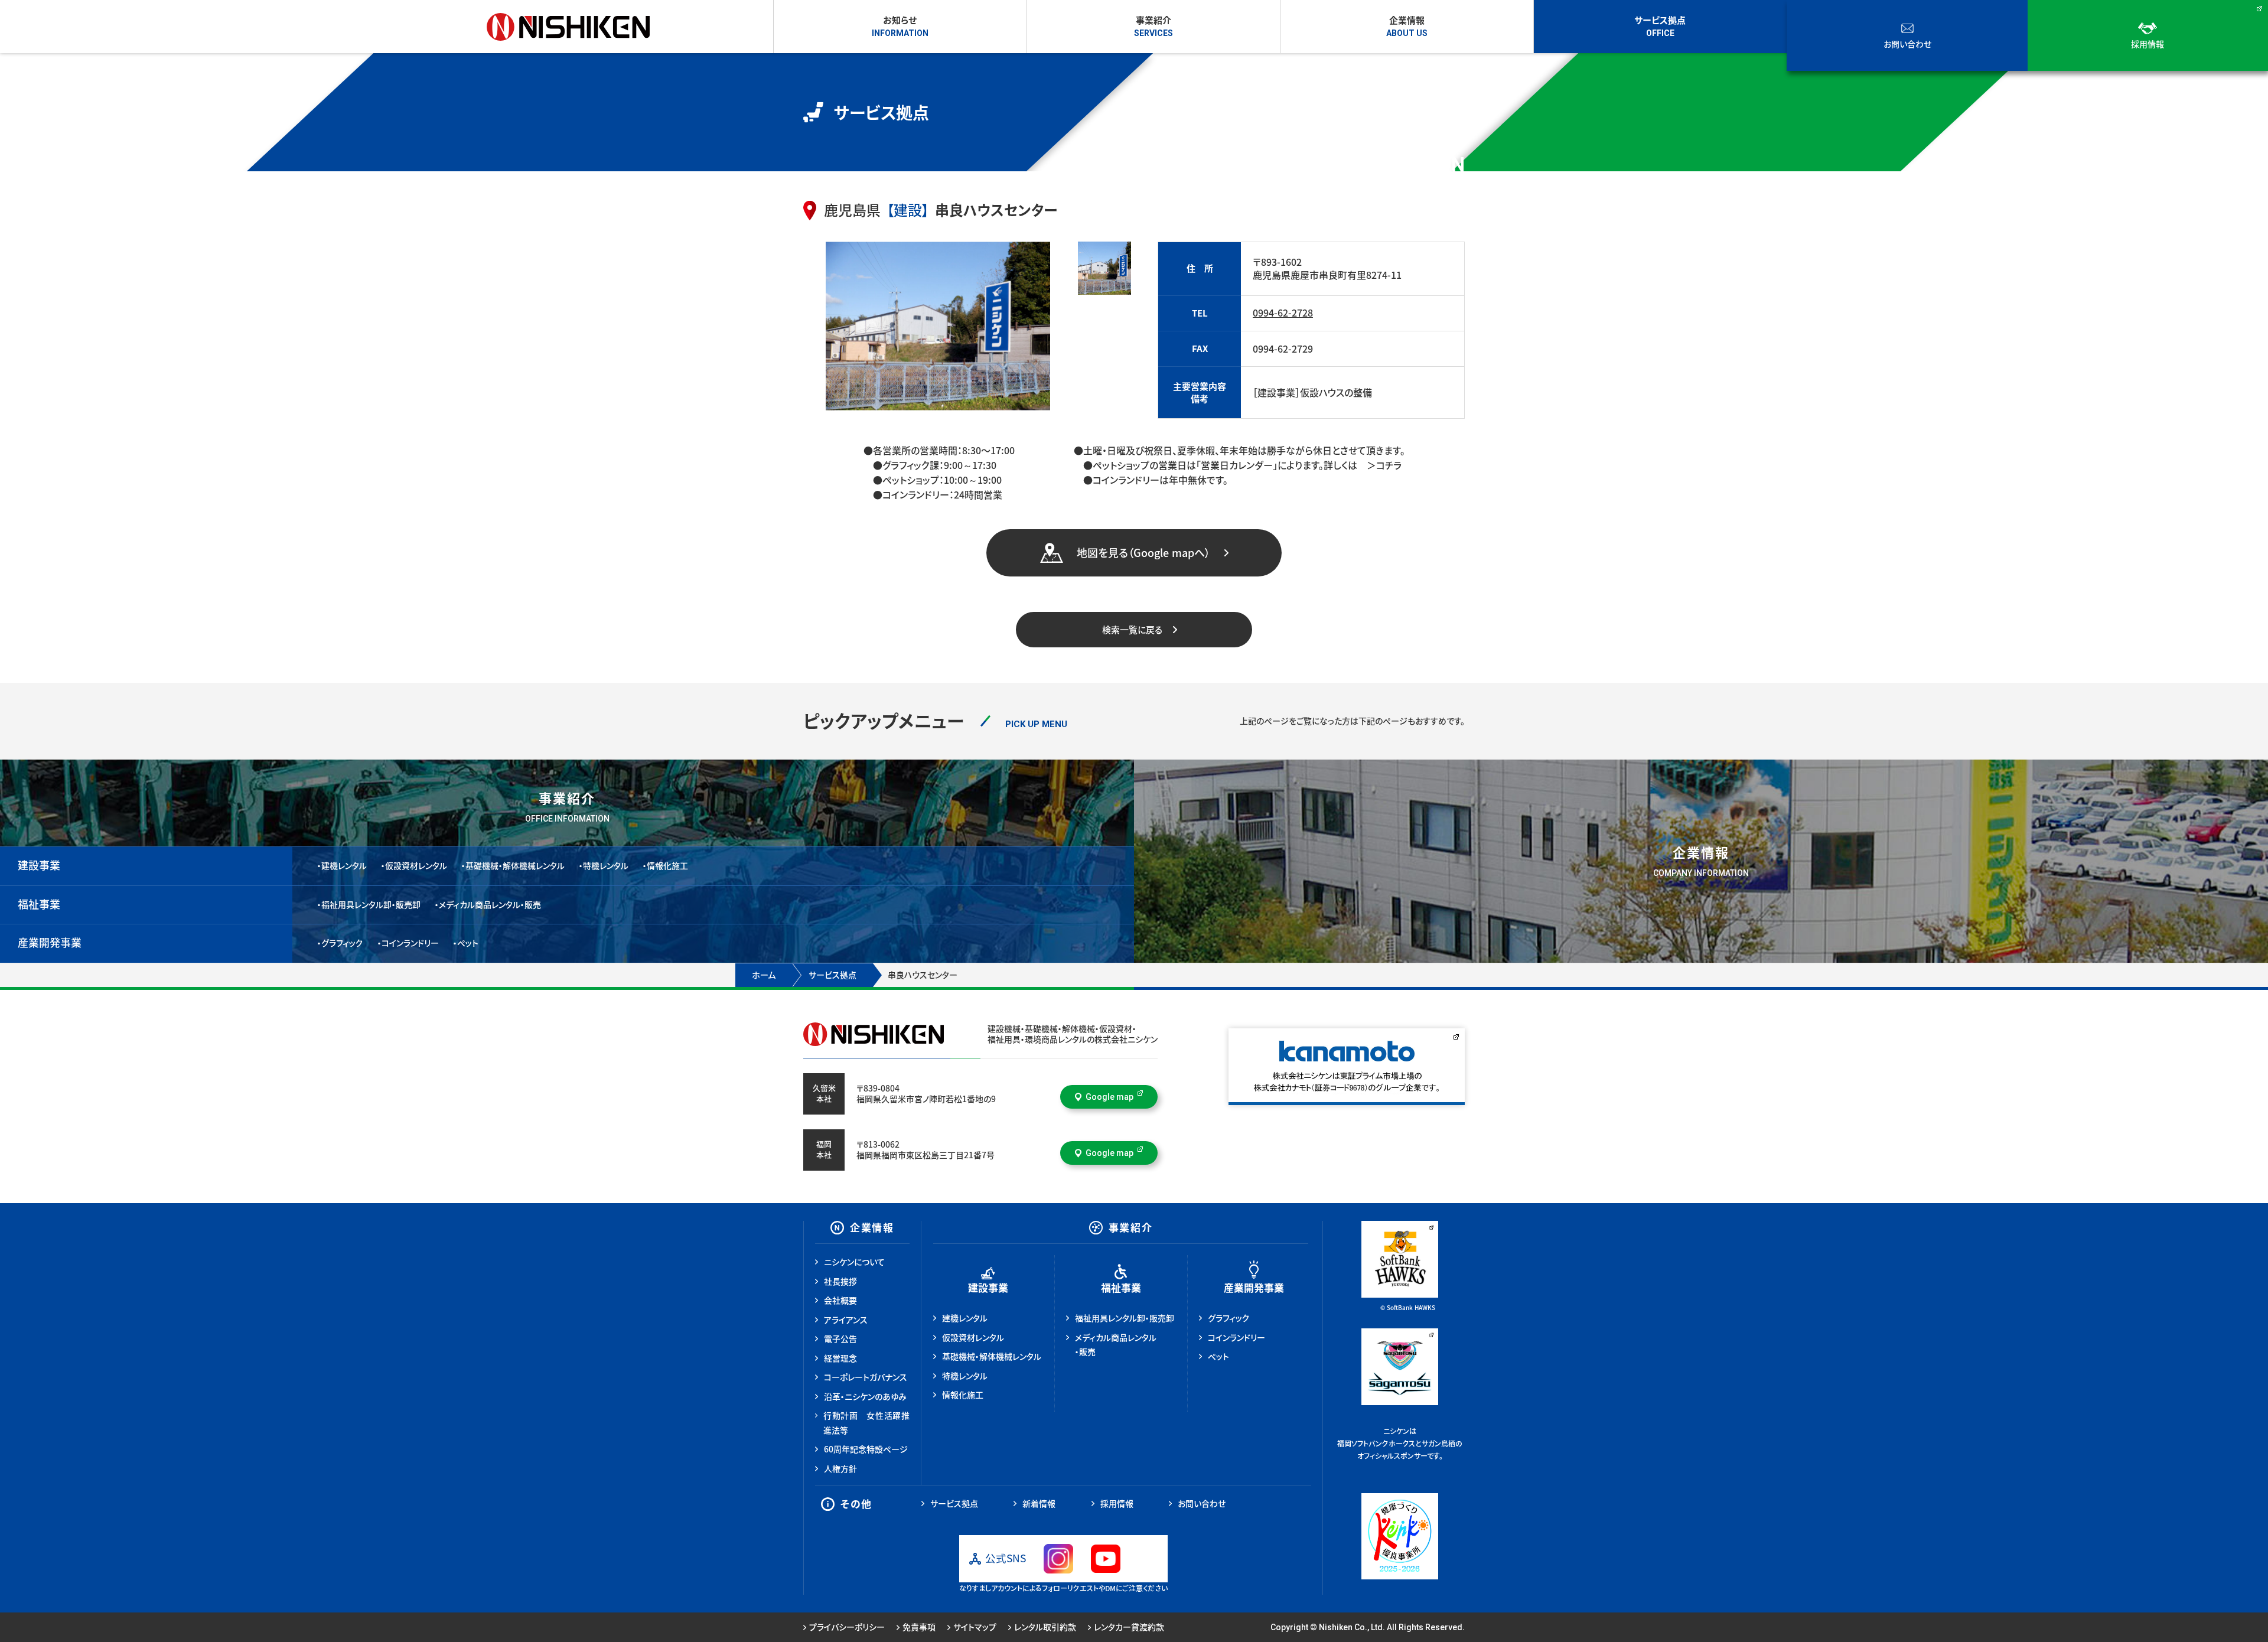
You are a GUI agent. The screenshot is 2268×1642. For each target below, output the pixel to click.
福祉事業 (39, 904)
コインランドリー (410, 943)
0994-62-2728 (1283, 313)
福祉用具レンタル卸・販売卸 (371, 905)
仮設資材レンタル (416, 866)
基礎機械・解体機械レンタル (515, 866)
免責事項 (919, 1627)
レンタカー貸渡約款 (1129, 1627)
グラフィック (342, 943)
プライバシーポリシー (847, 1627)
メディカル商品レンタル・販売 (490, 905)
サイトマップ (975, 1627)
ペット (468, 943)
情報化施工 (667, 866)
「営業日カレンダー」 (1237, 465)
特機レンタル (606, 866)
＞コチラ (1379, 465)
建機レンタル (344, 866)
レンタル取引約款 (1045, 1627)
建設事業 (39, 865)
